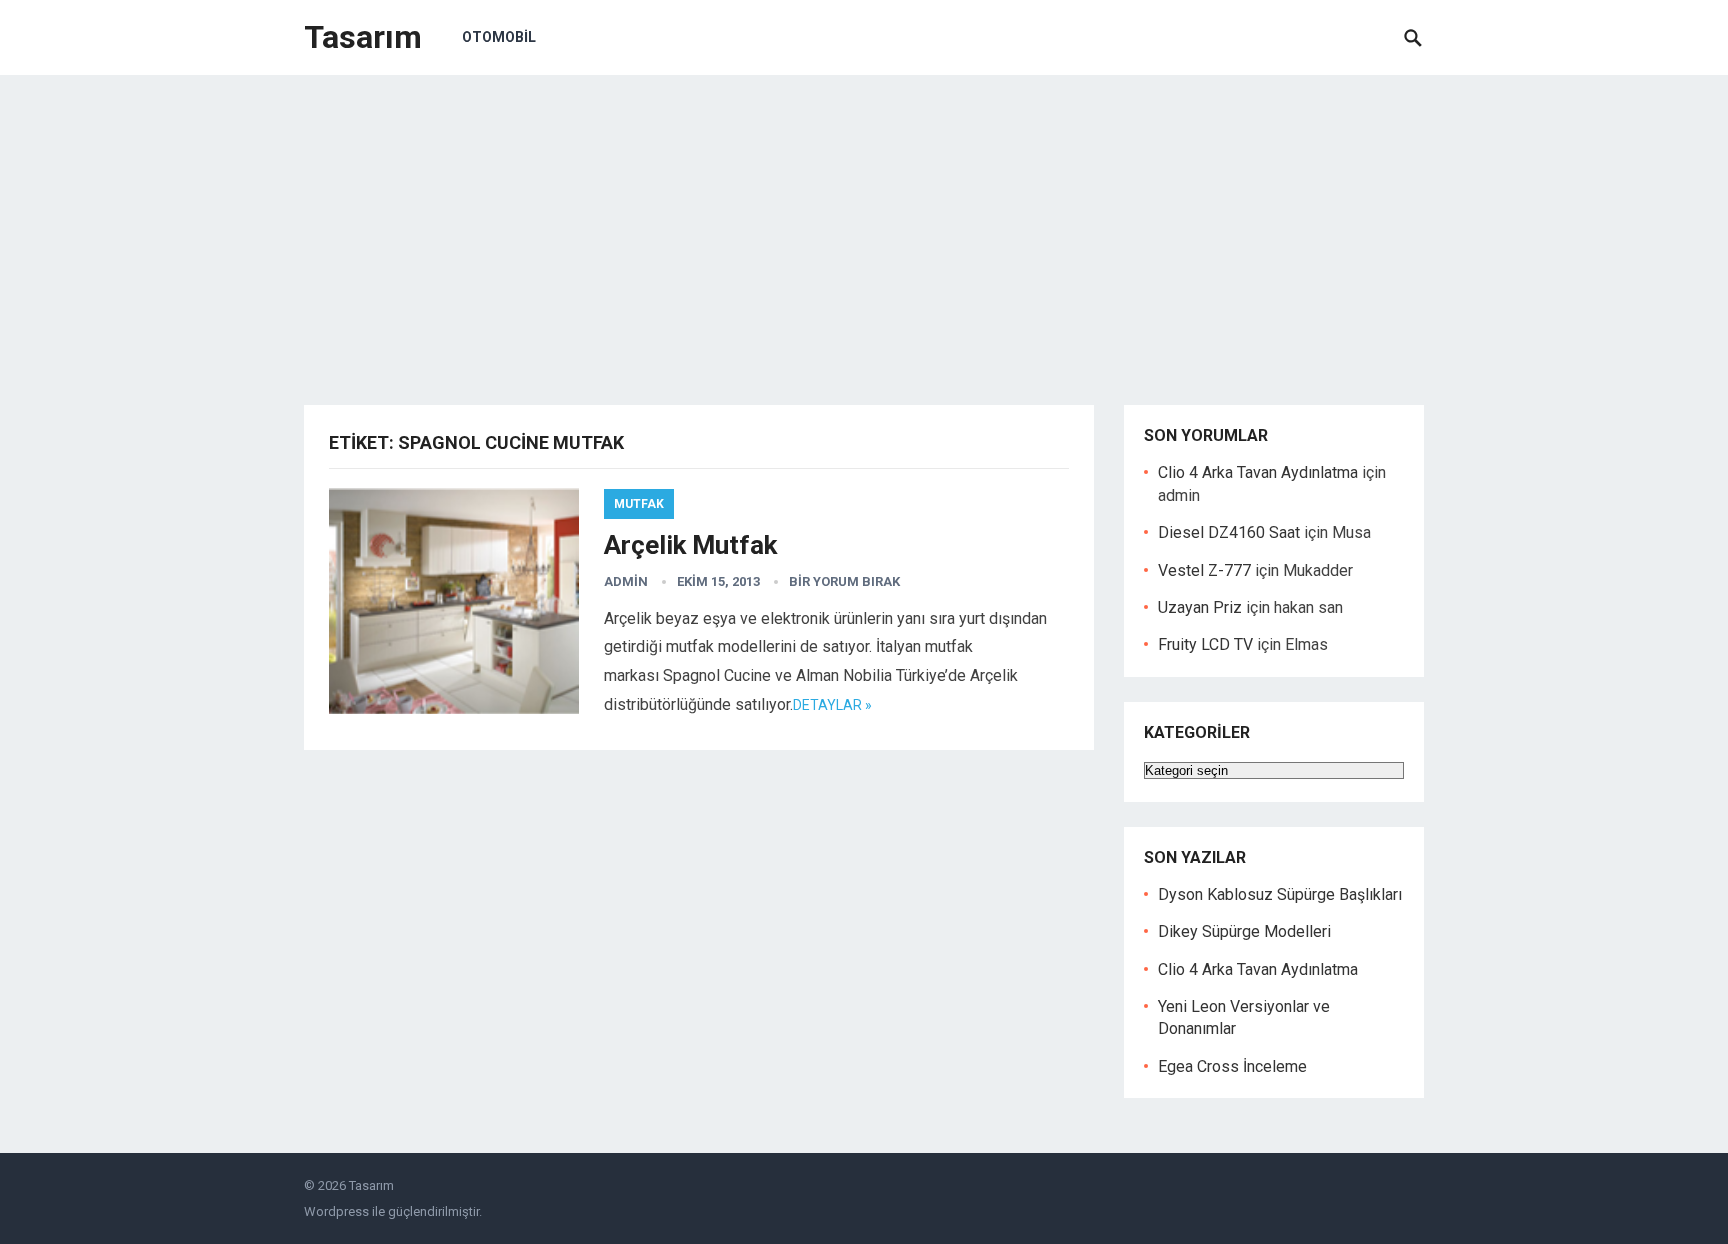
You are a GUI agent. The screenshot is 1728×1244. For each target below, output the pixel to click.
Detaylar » (832, 705)
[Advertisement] (864, 225)
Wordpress (336, 1211)
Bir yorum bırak (844, 581)
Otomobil (499, 37)
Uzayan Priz (1200, 607)
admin (626, 581)
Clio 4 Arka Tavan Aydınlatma (1258, 472)
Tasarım (363, 37)
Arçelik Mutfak (690, 545)
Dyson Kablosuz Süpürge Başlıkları (1280, 894)
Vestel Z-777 (1204, 570)
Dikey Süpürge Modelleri (1244, 931)
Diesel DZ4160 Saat (1229, 532)
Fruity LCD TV (1205, 644)
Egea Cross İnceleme (1232, 1066)
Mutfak (639, 504)
